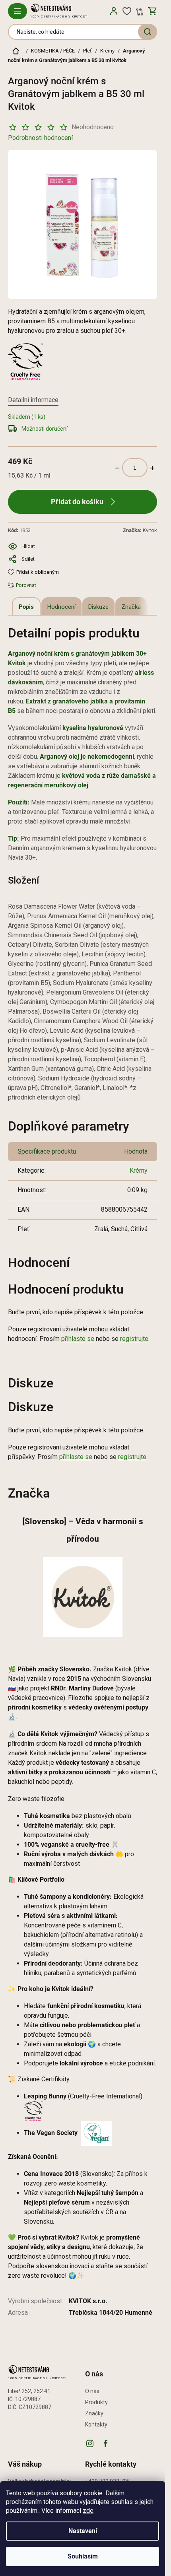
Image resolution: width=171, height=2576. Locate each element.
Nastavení (83, 2531)
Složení (23, 880)
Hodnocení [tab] (61, 607)
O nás (92, 2391)
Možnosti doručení (45, 429)
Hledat (148, 32)
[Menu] (17, 11)
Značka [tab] (131, 607)
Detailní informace (33, 400)
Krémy (139, 1170)
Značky (94, 2413)
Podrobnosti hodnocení (40, 138)
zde (88, 2511)
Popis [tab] (26, 607)
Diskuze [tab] (98, 607)
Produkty (96, 2402)
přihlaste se (78, 1339)
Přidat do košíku (77, 502)
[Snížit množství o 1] (117, 468)
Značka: (140, 530)
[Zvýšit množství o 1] (152, 468)
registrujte (134, 1339)
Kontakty (96, 2424)
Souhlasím (83, 2556)
